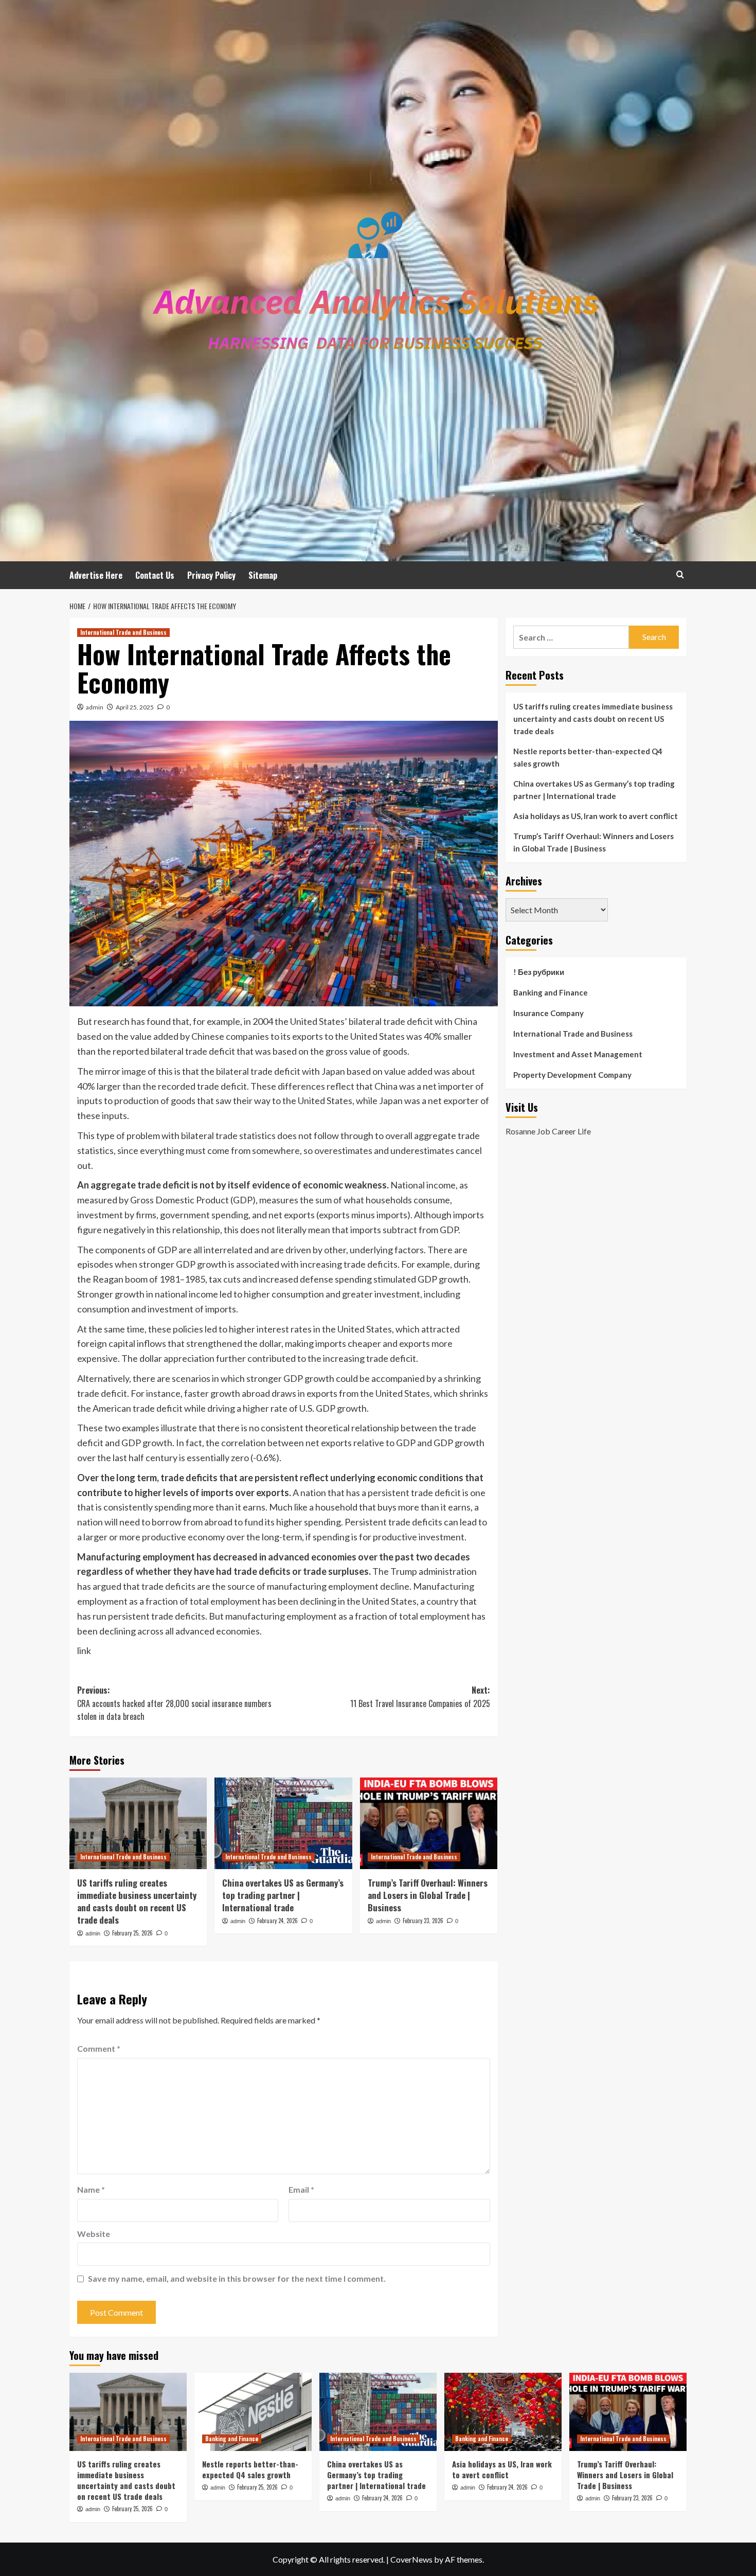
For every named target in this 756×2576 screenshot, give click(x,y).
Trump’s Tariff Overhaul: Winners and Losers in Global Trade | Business (428, 1895)
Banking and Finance (551, 992)
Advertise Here (96, 575)
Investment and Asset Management (578, 1054)
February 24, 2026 (277, 1921)
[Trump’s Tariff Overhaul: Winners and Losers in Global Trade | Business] (429, 1823)
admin (95, 707)
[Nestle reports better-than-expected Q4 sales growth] (253, 2412)
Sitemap (263, 575)
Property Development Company (572, 1075)
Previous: (174, 1703)
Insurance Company (548, 1013)
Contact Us (155, 575)
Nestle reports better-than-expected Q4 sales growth (588, 757)
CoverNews (411, 2559)
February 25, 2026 (132, 1933)
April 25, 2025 (135, 707)
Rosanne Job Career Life (548, 1131)
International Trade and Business (123, 632)
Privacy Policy (211, 575)
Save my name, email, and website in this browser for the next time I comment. (237, 2278)
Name (91, 2189)
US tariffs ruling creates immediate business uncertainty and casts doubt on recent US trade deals (137, 1901)
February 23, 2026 (423, 1921)
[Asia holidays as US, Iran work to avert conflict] (503, 2412)
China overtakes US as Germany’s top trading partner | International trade (283, 1895)
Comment (99, 2048)
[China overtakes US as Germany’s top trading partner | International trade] (283, 1823)
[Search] (680, 574)
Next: (420, 1697)
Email (301, 2189)
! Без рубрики (539, 972)
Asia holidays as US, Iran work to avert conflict (596, 816)
